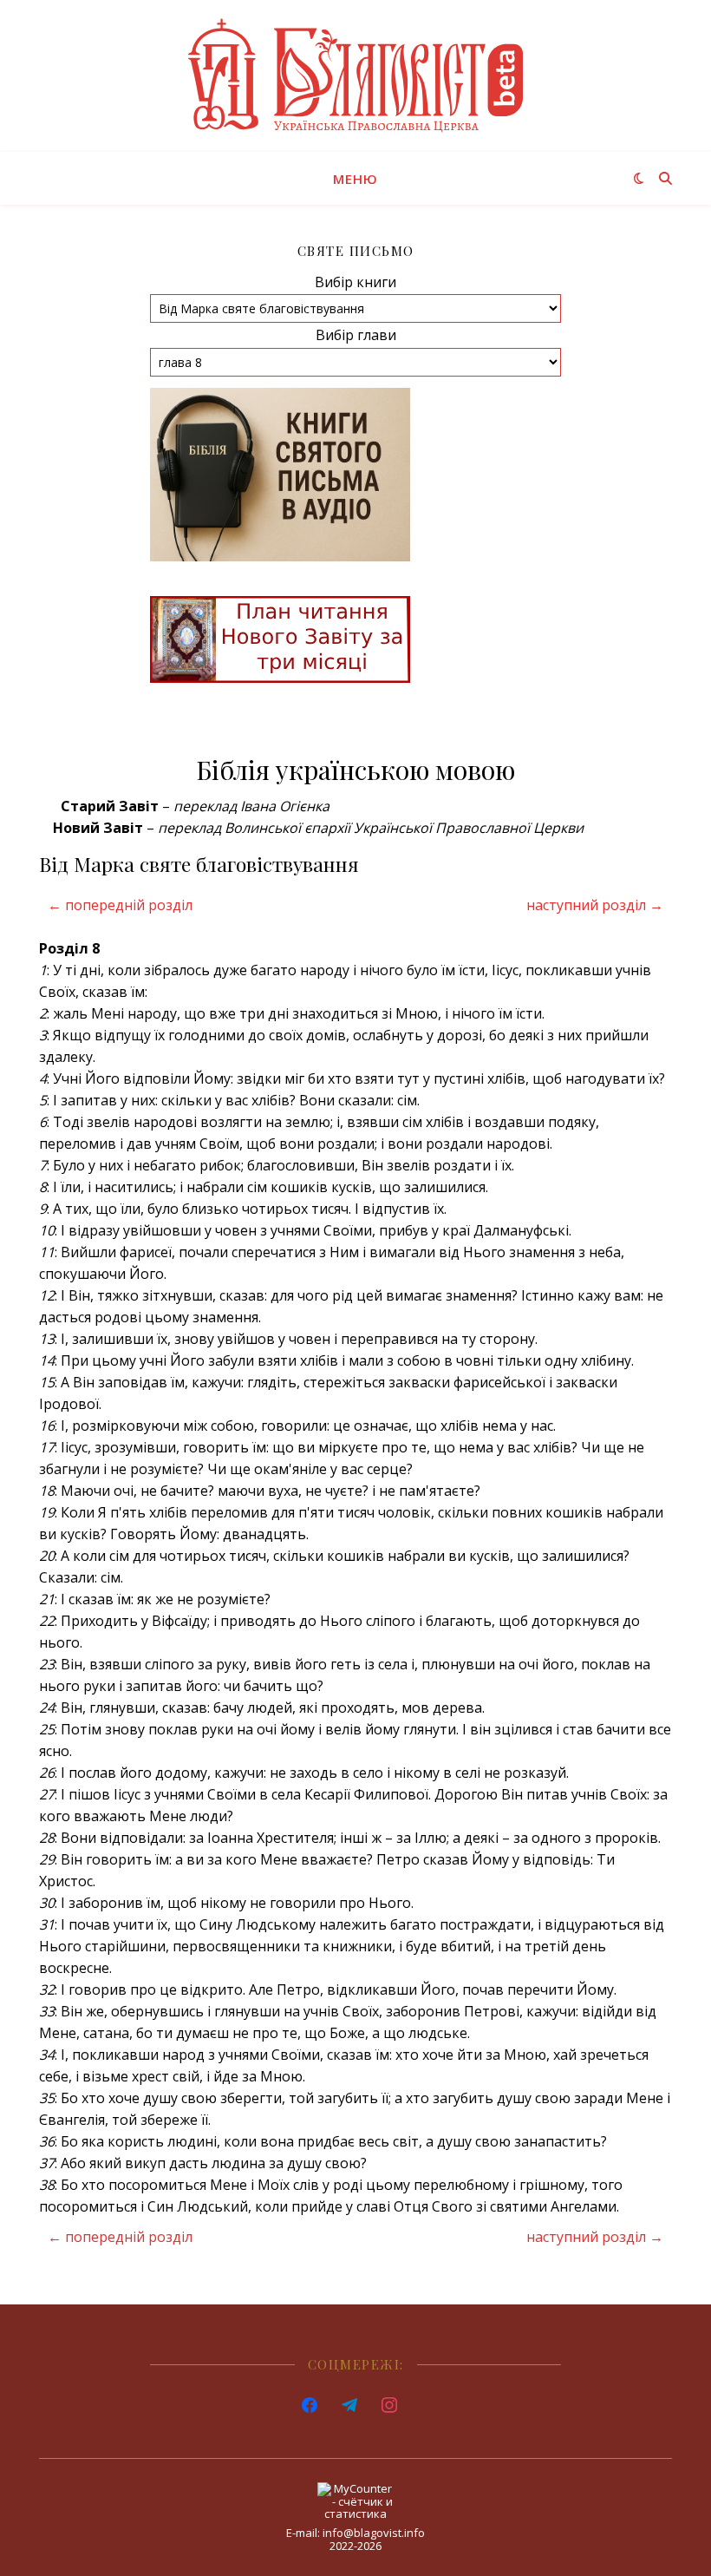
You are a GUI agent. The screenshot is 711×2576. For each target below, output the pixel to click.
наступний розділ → (595, 905)
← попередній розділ (120, 905)
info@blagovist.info (374, 2533)
